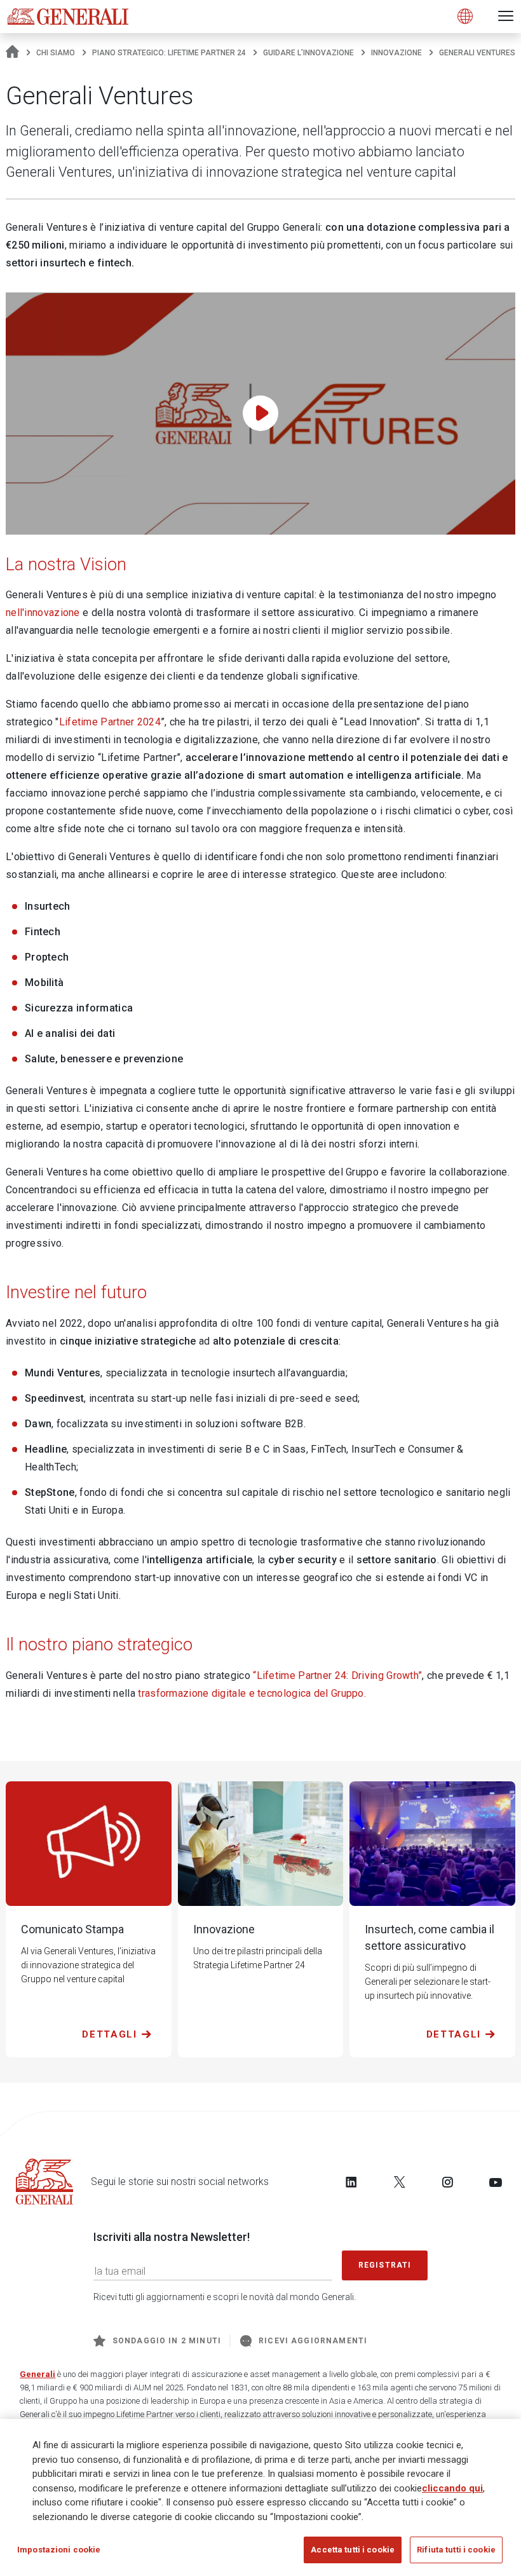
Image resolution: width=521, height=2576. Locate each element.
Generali (37, 2374)
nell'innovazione (43, 613)
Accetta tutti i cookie (353, 2550)
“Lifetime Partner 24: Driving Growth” (337, 1675)
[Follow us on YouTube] (496, 2182)
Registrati (385, 2265)
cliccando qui (452, 2488)
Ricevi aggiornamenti (313, 2341)
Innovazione (396, 53)
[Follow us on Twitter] (400, 2182)
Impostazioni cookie (59, 2550)
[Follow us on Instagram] (447, 2182)
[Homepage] (12, 53)
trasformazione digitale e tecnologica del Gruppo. (252, 1693)
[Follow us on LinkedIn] (351, 2182)
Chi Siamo (56, 53)
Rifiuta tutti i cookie (456, 2550)
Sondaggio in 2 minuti (167, 2341)
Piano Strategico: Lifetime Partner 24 (169, 53)
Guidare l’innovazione (308, 53)
